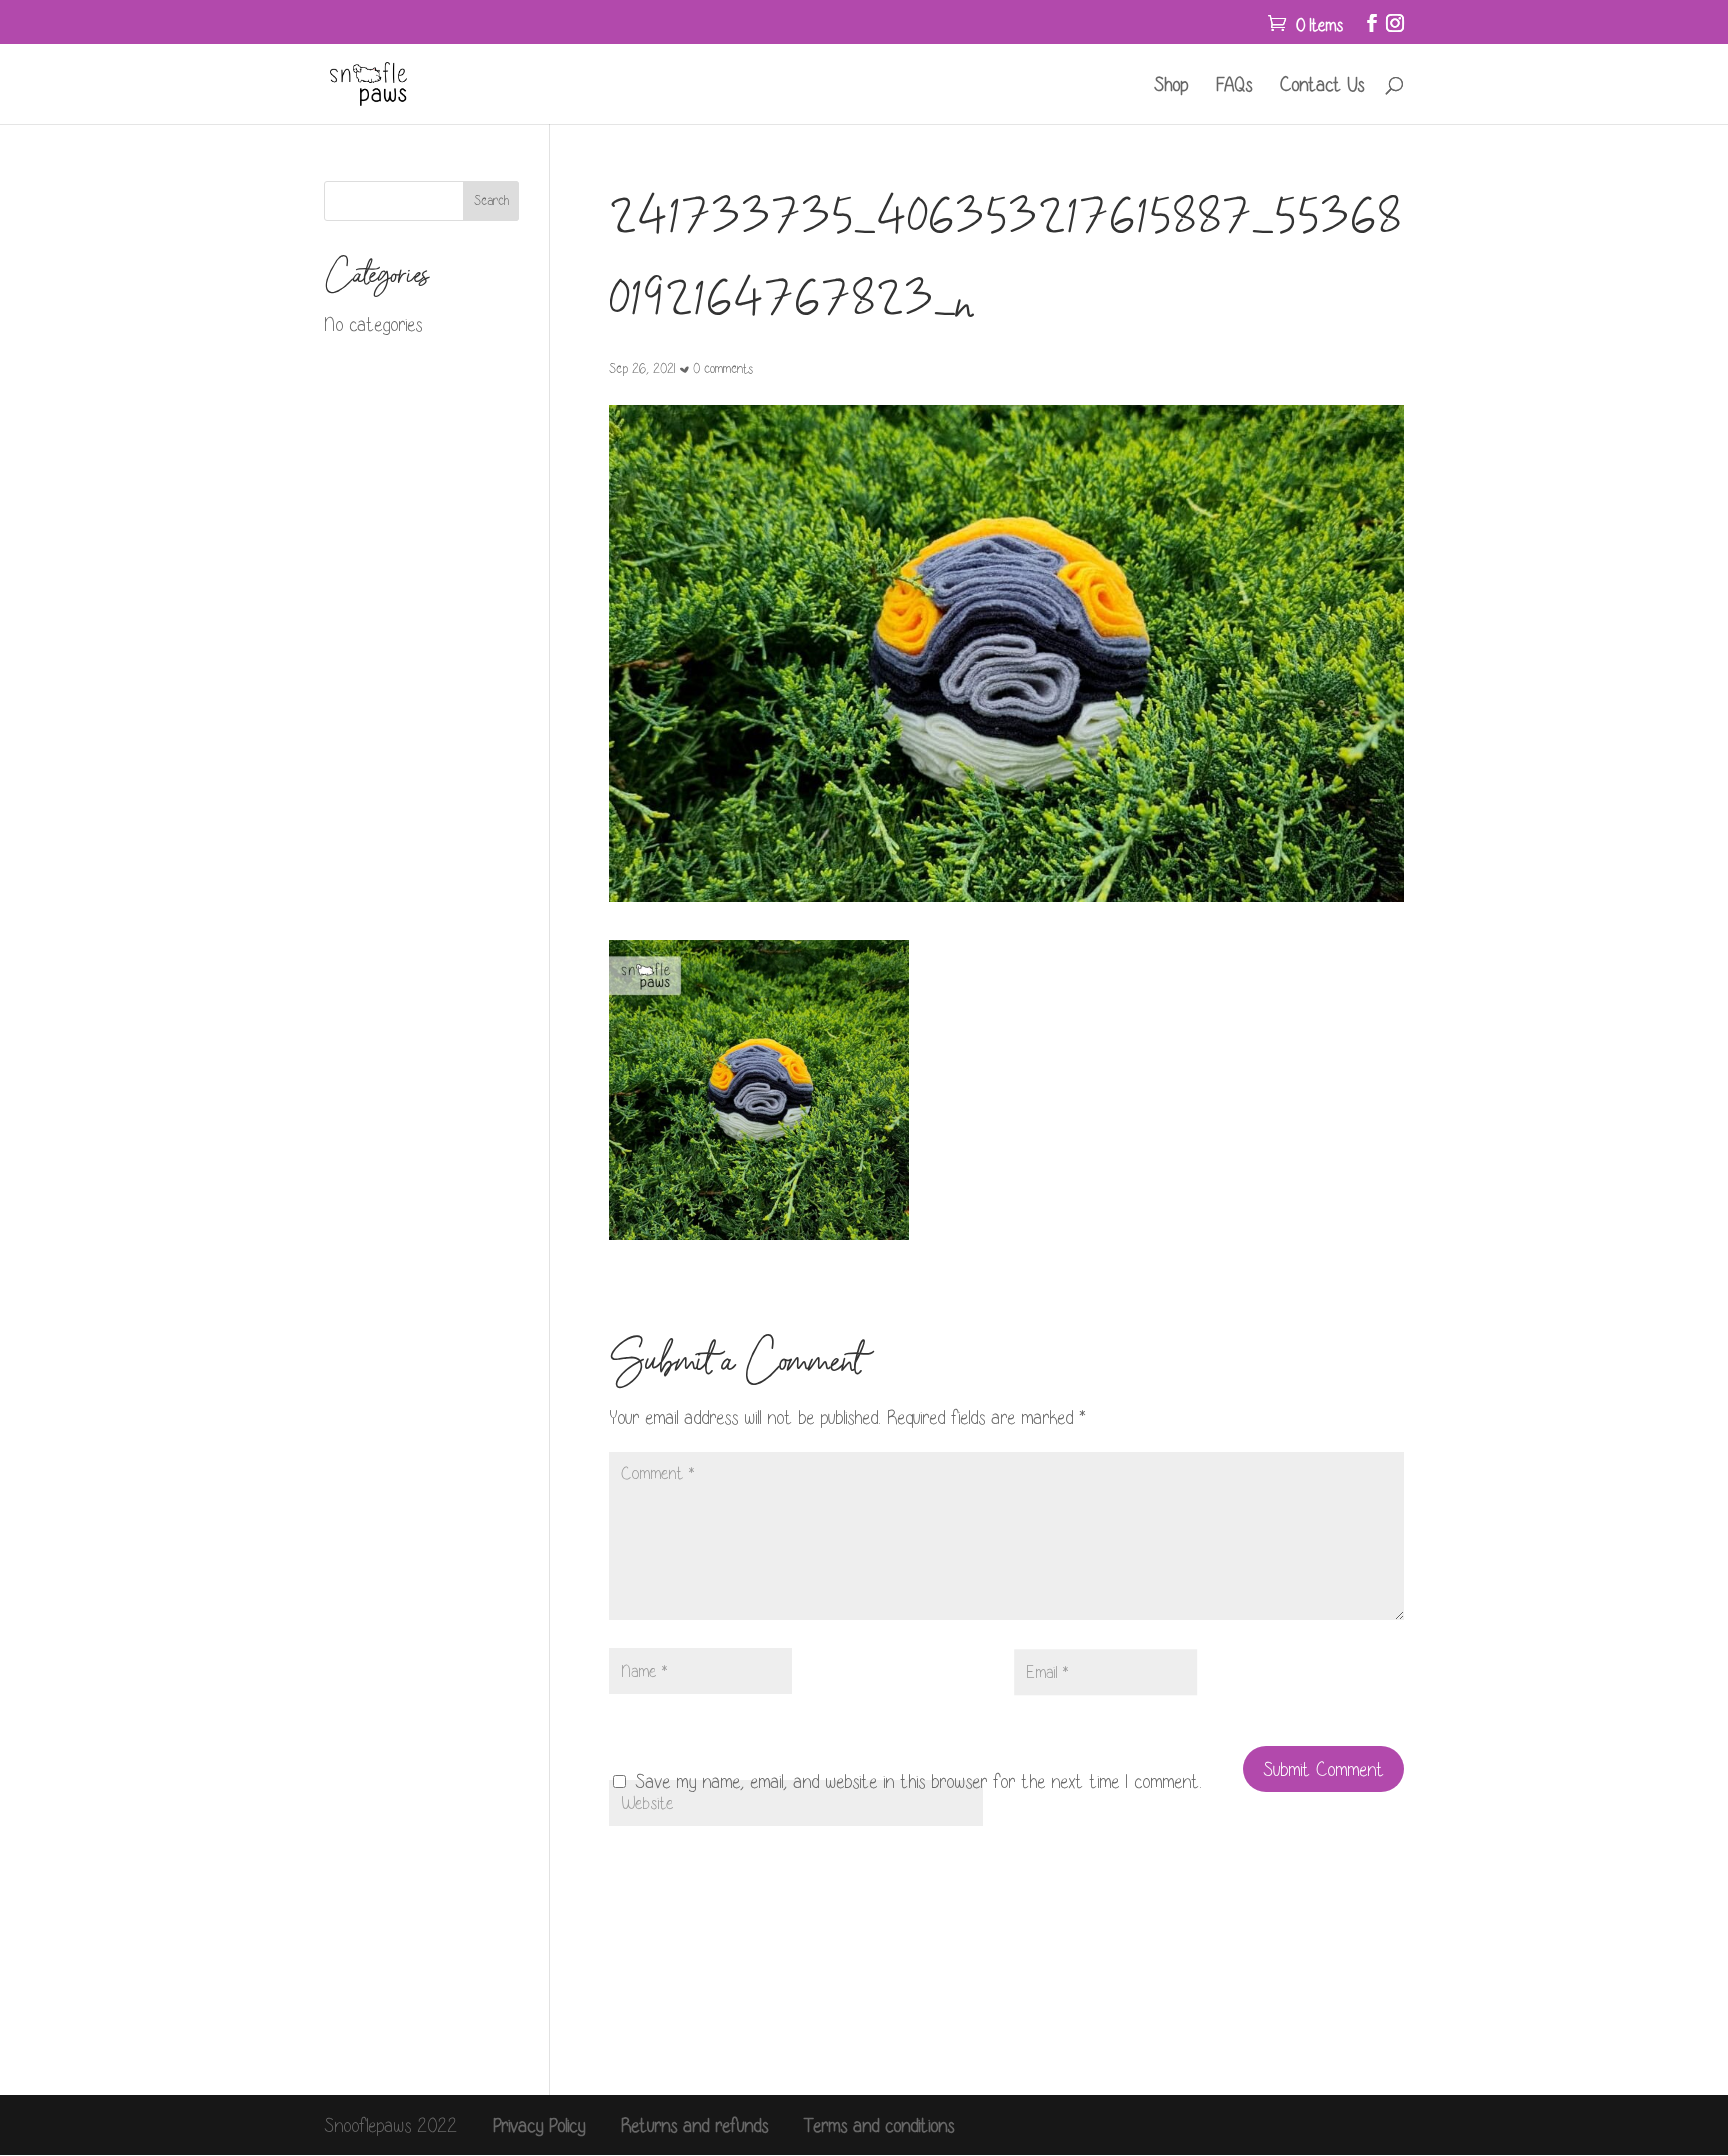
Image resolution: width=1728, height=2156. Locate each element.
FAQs (1234, 86)
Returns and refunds (694, 2125)
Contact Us (1322, 86)
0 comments (723, 368)
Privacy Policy (539, 2125)
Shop (1171, 86)
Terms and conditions (879, 2125)
